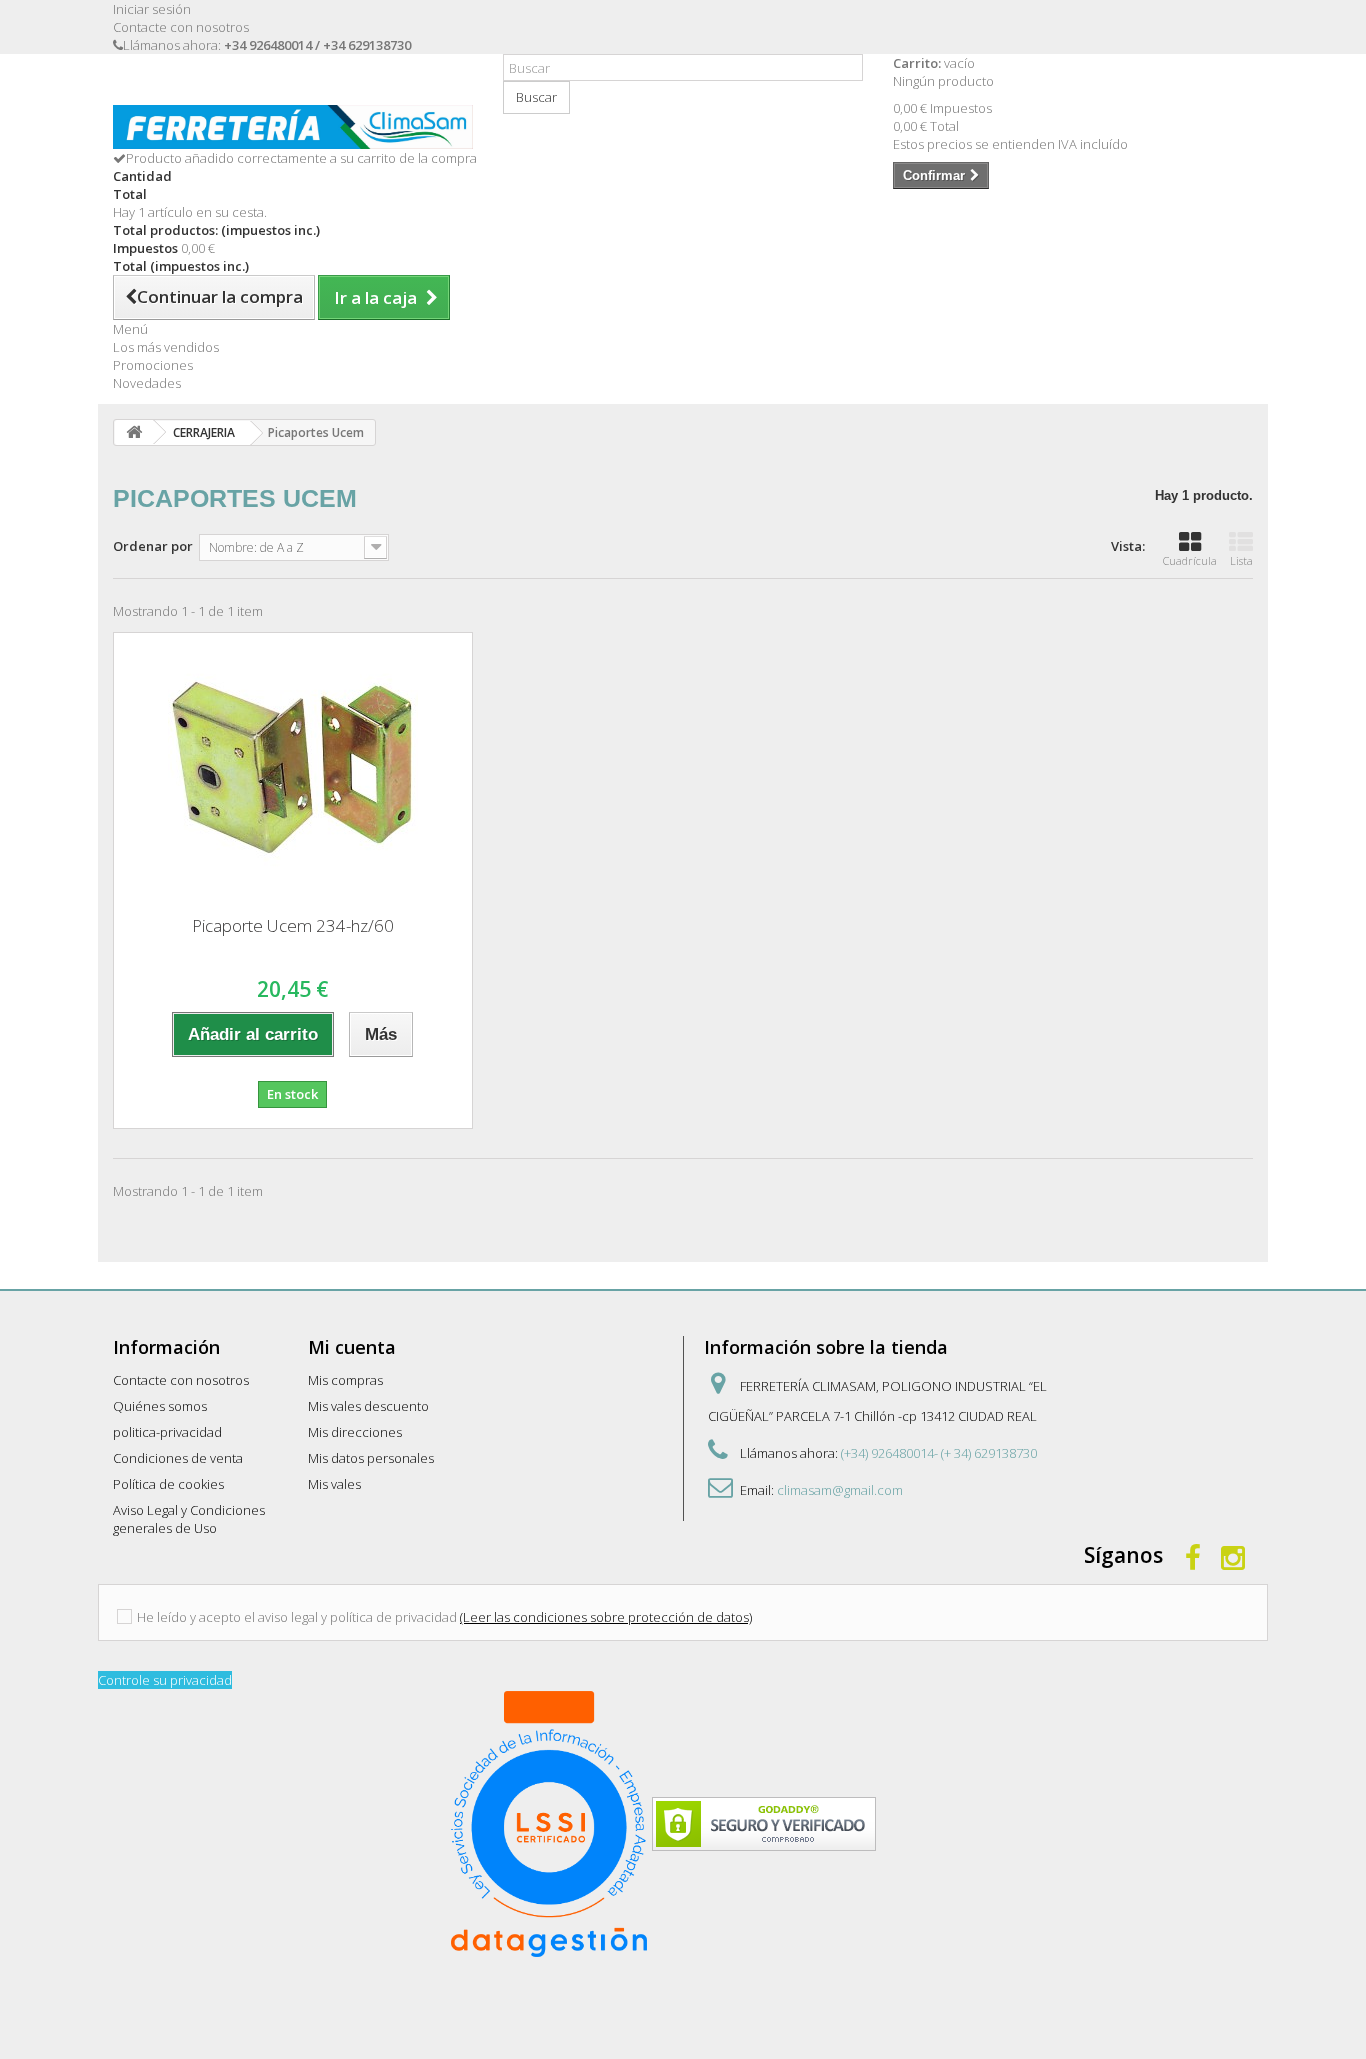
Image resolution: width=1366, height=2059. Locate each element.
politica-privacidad (167, 1432)
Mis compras (345, 1380)
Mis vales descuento (368, 1406)
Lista (1241, 560)
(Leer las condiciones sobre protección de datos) (606, 1617)
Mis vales (334, 1484)
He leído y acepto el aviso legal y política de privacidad (297, 1617)
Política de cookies (168, 1484)
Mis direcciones (355, 1432)
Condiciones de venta (178, 1458)
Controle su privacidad (165, 1680)
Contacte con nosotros (181, 27)
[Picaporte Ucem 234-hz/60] (293, 767)
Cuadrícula (1190, 560)
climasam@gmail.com (840, 1490)
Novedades (147, 383)
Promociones (153, 365)
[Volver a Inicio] (134, 432)
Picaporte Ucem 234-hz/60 (293, 925)
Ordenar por (153, 546)
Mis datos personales (371, 1458)
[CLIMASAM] (293, 127)
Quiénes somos (160, 1406)
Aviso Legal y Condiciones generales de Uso (189, 1519)
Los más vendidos (166, 347)
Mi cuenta (352, 1347)
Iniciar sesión (152, 9)
